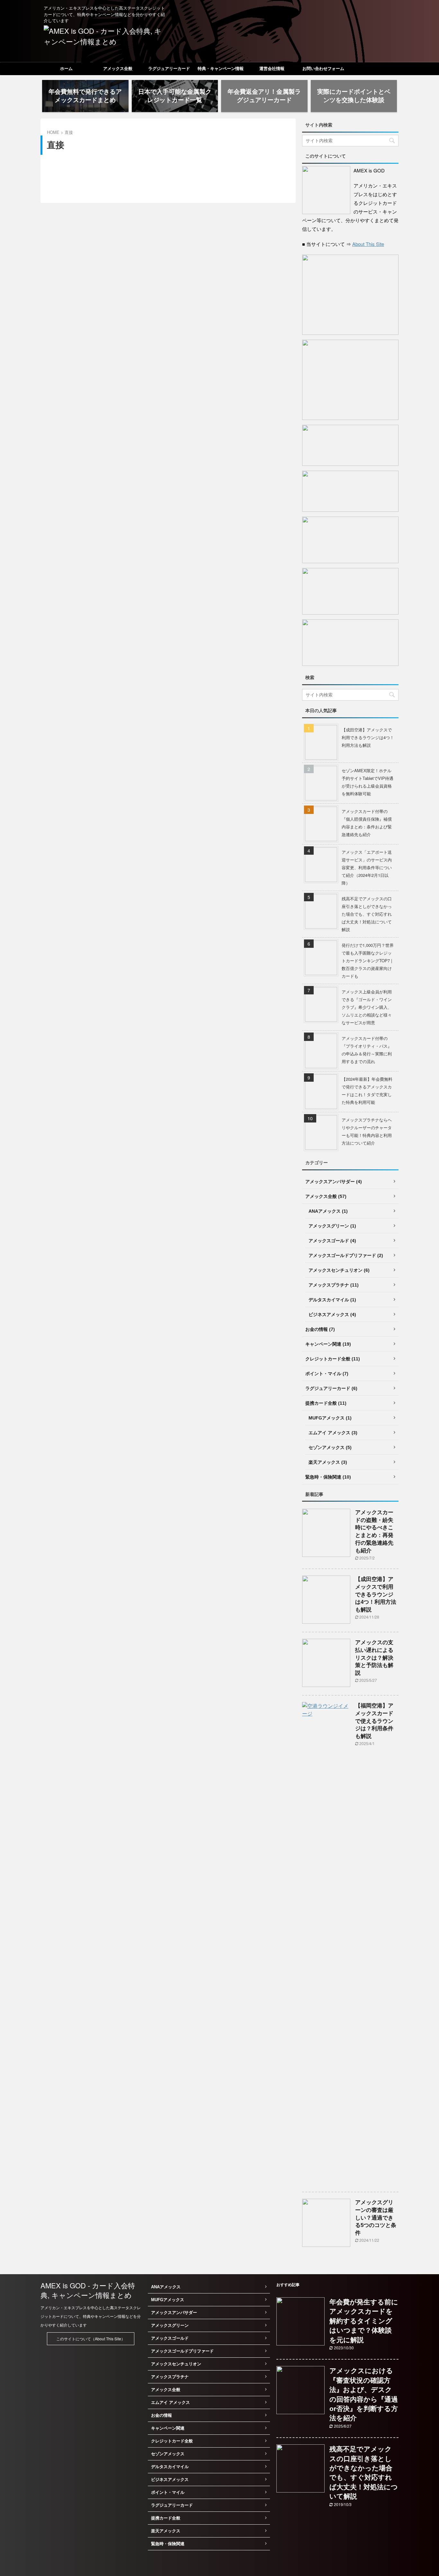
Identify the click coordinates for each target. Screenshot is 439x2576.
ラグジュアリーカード (169, 69)
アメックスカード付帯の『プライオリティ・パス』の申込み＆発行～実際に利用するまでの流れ (367, 1050)
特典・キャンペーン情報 (221, 69)
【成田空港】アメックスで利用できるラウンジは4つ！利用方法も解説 (368, 737)
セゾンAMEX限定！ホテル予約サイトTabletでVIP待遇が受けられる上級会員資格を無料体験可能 (367, 782)
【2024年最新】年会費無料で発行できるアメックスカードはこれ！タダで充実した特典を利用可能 (367, 1091)
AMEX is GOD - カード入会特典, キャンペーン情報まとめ (88, 2290)
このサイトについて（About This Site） (91, 2339)
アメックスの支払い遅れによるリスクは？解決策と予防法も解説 (374, 1658)
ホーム (66, 69)
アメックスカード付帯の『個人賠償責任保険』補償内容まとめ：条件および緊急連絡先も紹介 (367, 823)
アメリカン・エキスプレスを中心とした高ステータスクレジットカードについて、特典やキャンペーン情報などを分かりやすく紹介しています (91, 2316)
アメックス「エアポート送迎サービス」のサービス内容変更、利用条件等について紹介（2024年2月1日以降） (367, 867)
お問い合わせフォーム (323, 69)
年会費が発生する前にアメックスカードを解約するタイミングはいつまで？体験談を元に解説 (364, 2321)
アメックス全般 (118, 69)
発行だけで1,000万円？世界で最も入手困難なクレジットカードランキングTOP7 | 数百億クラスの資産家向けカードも (368, 961)
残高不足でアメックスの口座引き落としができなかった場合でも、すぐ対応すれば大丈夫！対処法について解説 (367, 914)
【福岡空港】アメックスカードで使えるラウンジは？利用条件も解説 (374, 1721)
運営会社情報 (272, 69)
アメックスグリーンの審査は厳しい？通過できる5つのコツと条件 (376, 2218)
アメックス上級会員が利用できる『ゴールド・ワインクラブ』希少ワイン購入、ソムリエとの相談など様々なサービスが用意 (367, 1007)
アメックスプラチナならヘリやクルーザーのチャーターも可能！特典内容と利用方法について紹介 (367, 1131)
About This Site (368, 244)
